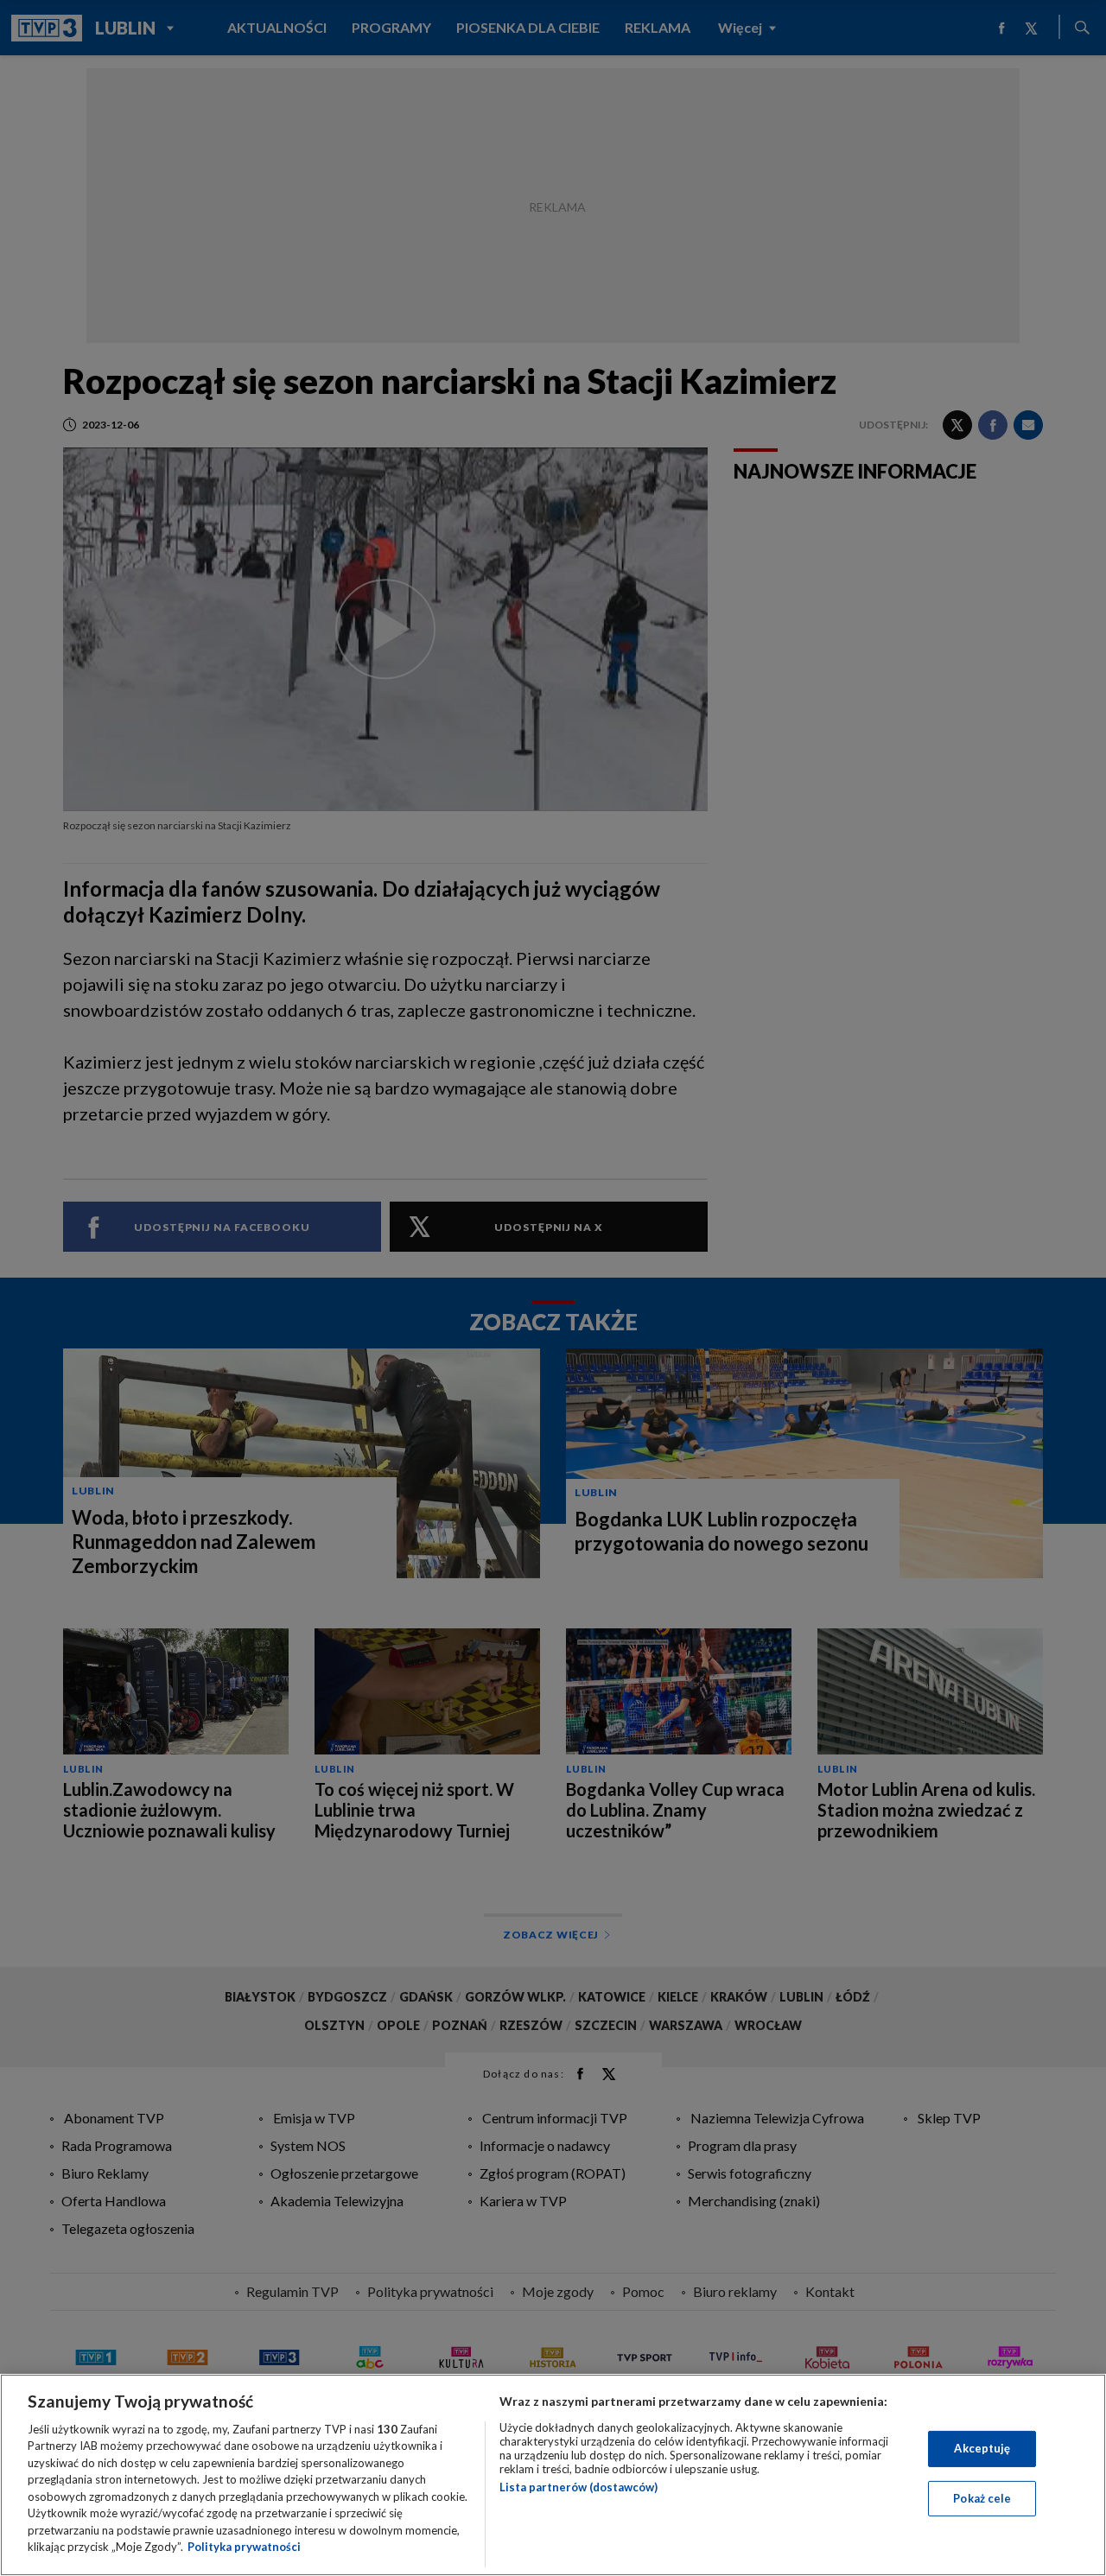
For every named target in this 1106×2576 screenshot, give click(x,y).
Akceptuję (982, 2448)
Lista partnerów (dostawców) (578, 2487)
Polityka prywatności (244, 2547)
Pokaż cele (982, 2497)
